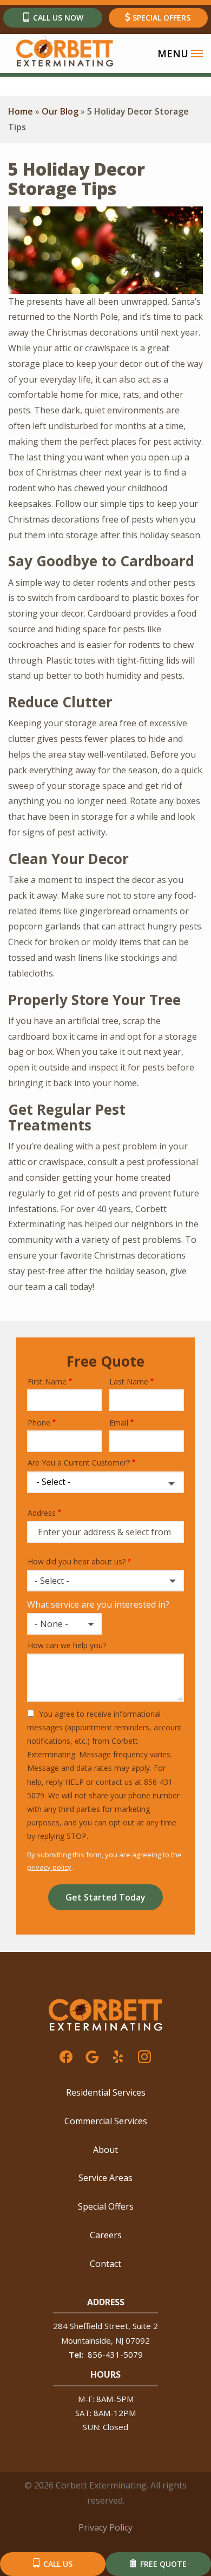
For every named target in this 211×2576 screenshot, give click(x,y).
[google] (92, 2056)
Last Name (129, 1381)
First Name (47, 1381)
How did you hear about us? (77, 1561)
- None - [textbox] (51, 1624)
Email (119, 1423)
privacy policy (49, 1867)
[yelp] (118, 2056)
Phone (39, 1423)
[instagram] (144, 2056)
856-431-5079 (115, 2354)
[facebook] (66, 2056)
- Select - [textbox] (52, 1581)
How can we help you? (67, 1645)
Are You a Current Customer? (79, 1463)
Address (42, 1513)
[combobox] (105, 1581)
